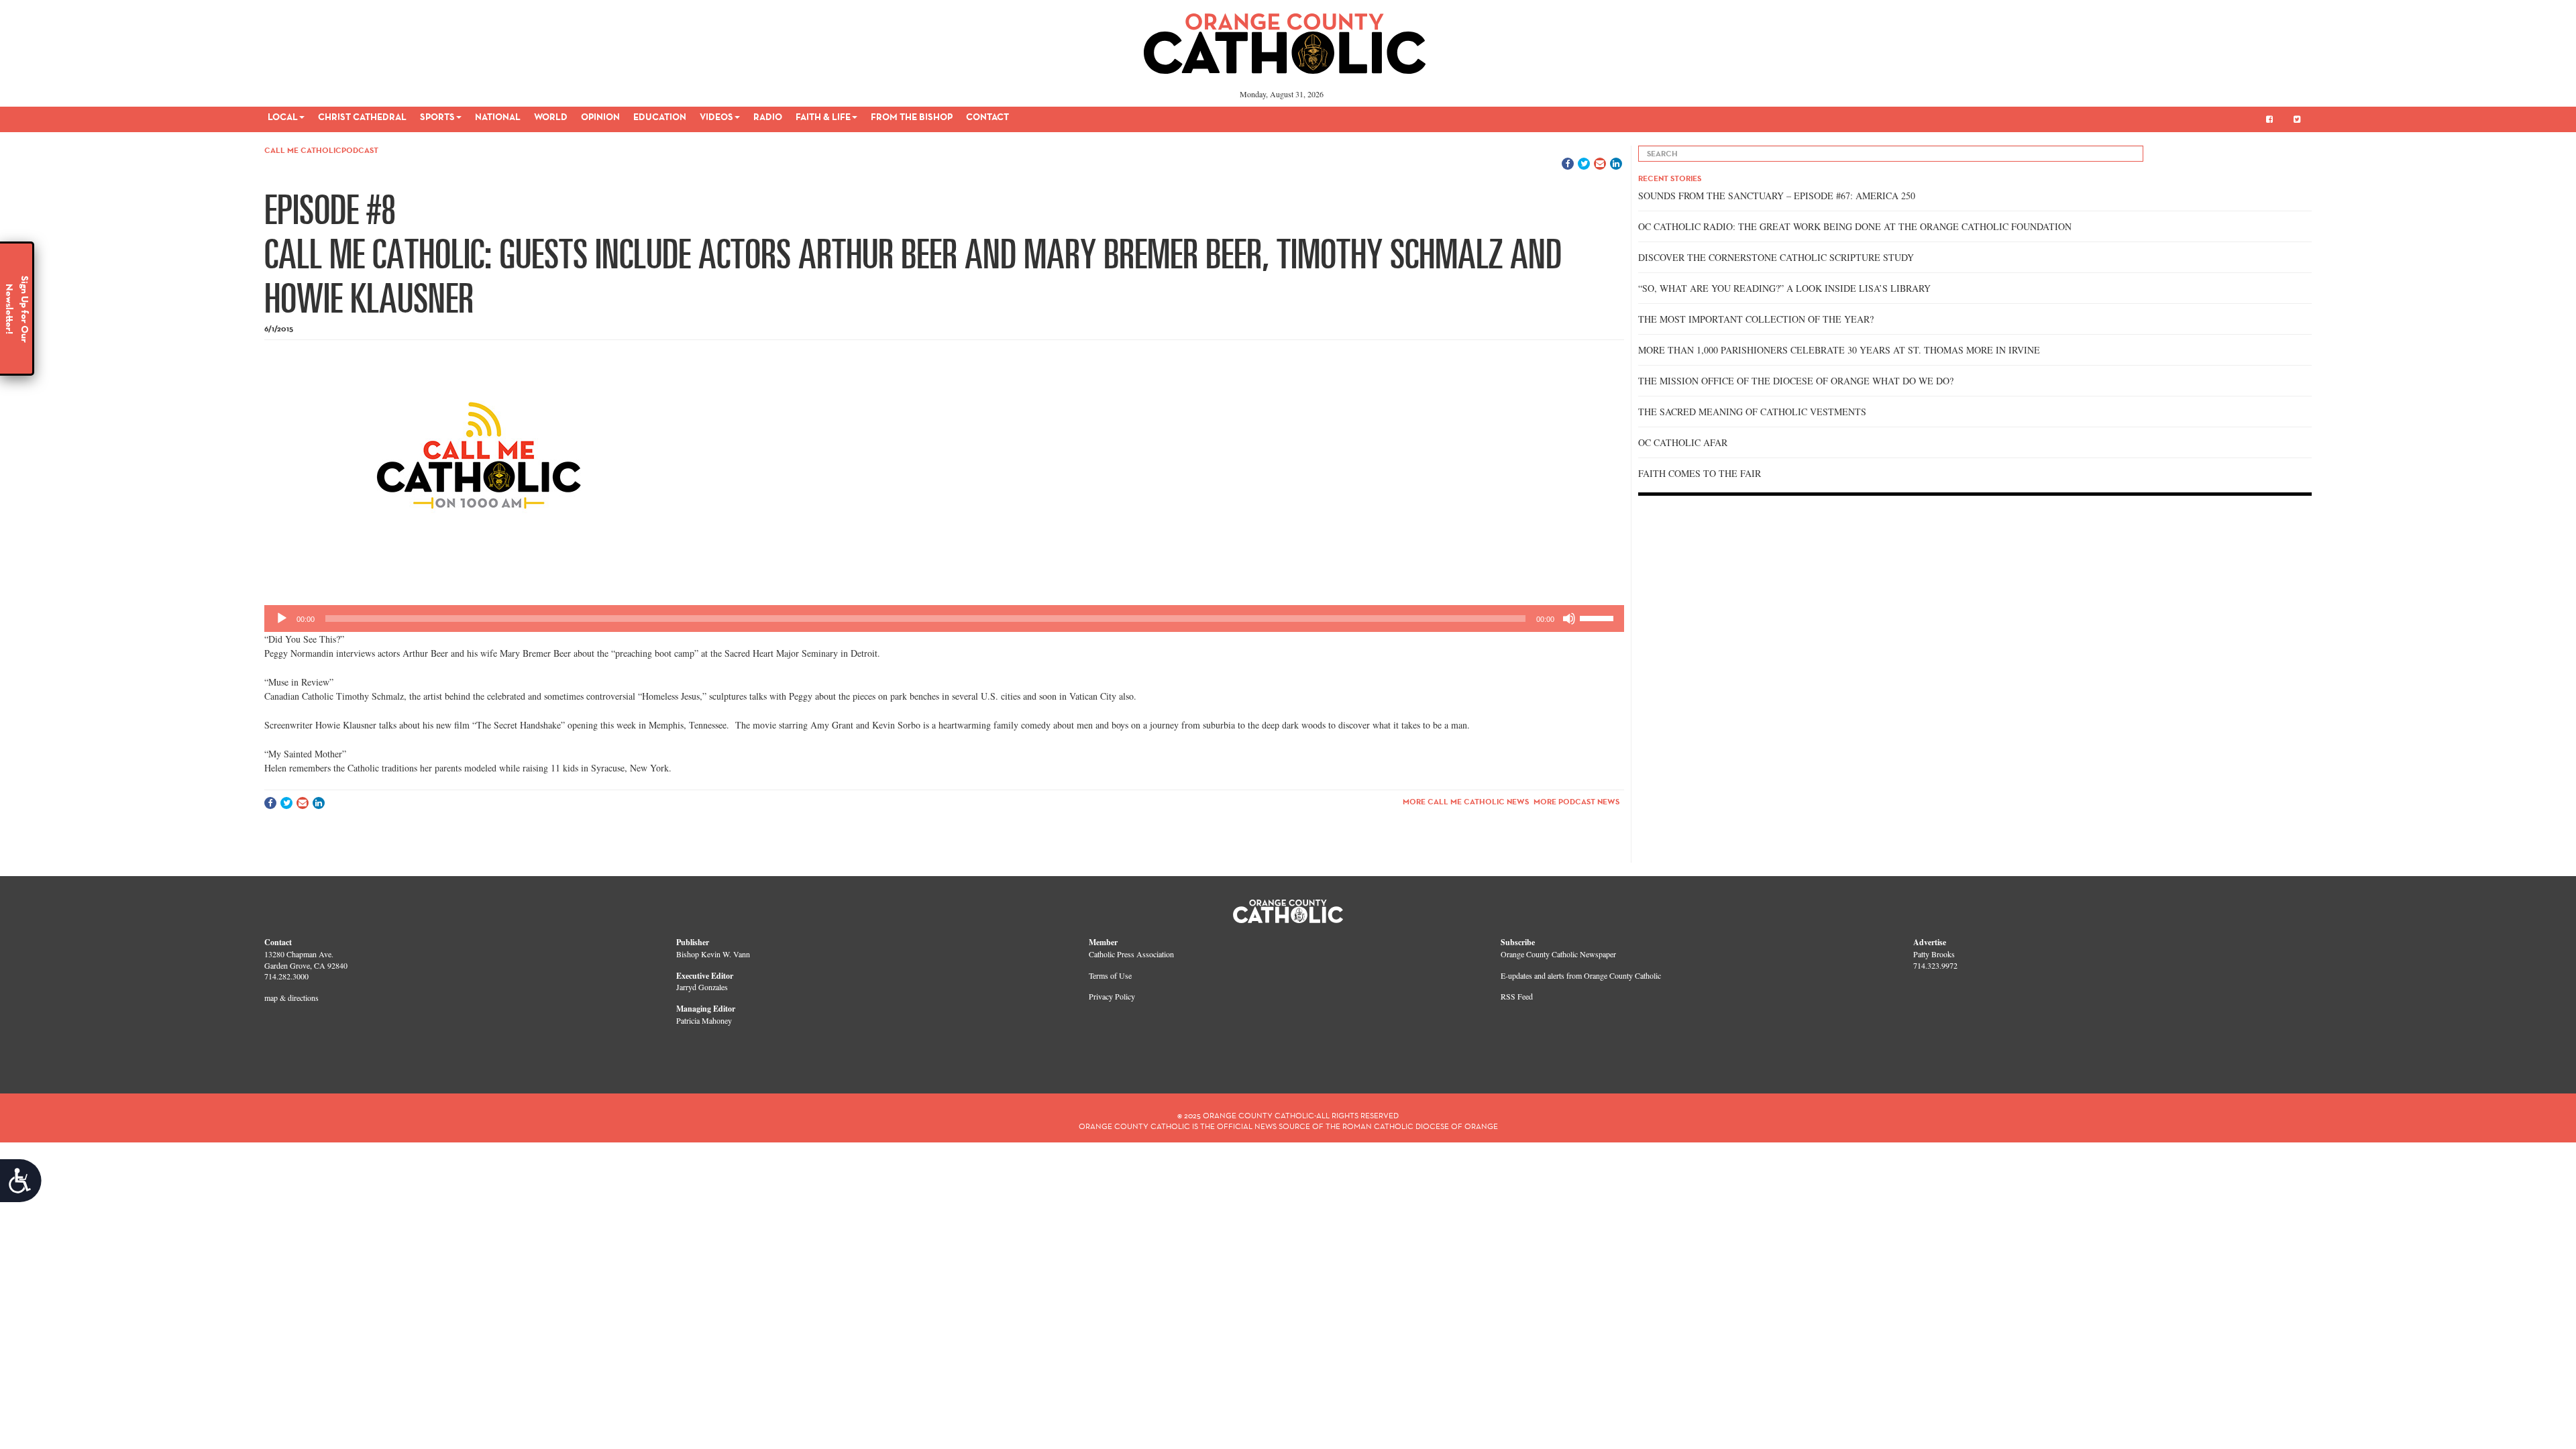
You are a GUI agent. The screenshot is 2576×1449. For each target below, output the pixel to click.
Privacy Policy (1112, 996)
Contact (987, 117)
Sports (437, 117)
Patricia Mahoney (704, 1020)
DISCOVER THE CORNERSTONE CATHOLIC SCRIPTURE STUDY (1776, 257)
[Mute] (1569, 619)
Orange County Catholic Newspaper (1558, 954)
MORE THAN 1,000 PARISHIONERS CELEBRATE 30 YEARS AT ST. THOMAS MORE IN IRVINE (1839, 350)
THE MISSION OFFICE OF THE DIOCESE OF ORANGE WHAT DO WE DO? (1796, 381)
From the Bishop (912, 117)
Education (660, 117)
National (498, 117)
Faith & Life (823, 117)
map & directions (291, 998)
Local (283, 117)
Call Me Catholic (303, 150)
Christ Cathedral (362, 117)
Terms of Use (1110, 975)
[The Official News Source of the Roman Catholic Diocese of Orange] (1285, 39)
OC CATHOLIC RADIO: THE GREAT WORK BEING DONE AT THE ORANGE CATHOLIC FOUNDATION (1855, 226)
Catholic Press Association (1131, 954)
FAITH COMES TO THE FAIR (1700, 473)
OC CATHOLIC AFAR (1683, 442)
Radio (768, 117)
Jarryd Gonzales (702, 987)
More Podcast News (1576, 801)
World (551, 117)
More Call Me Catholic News (1466, 801)
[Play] (282, 619)
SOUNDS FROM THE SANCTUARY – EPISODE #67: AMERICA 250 (1777, 196)
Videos (716, 117)
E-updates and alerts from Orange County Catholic (1581, 975)
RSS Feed (1517, 996)
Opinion (600, 117)
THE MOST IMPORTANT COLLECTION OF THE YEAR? (1756, 319)
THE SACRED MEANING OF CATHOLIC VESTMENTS (1752, 412)
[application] (944, 619)
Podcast (360, 150)
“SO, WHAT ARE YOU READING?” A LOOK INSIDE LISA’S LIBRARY (1784, 288)
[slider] (1599, 617)
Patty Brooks (1934, 954)
